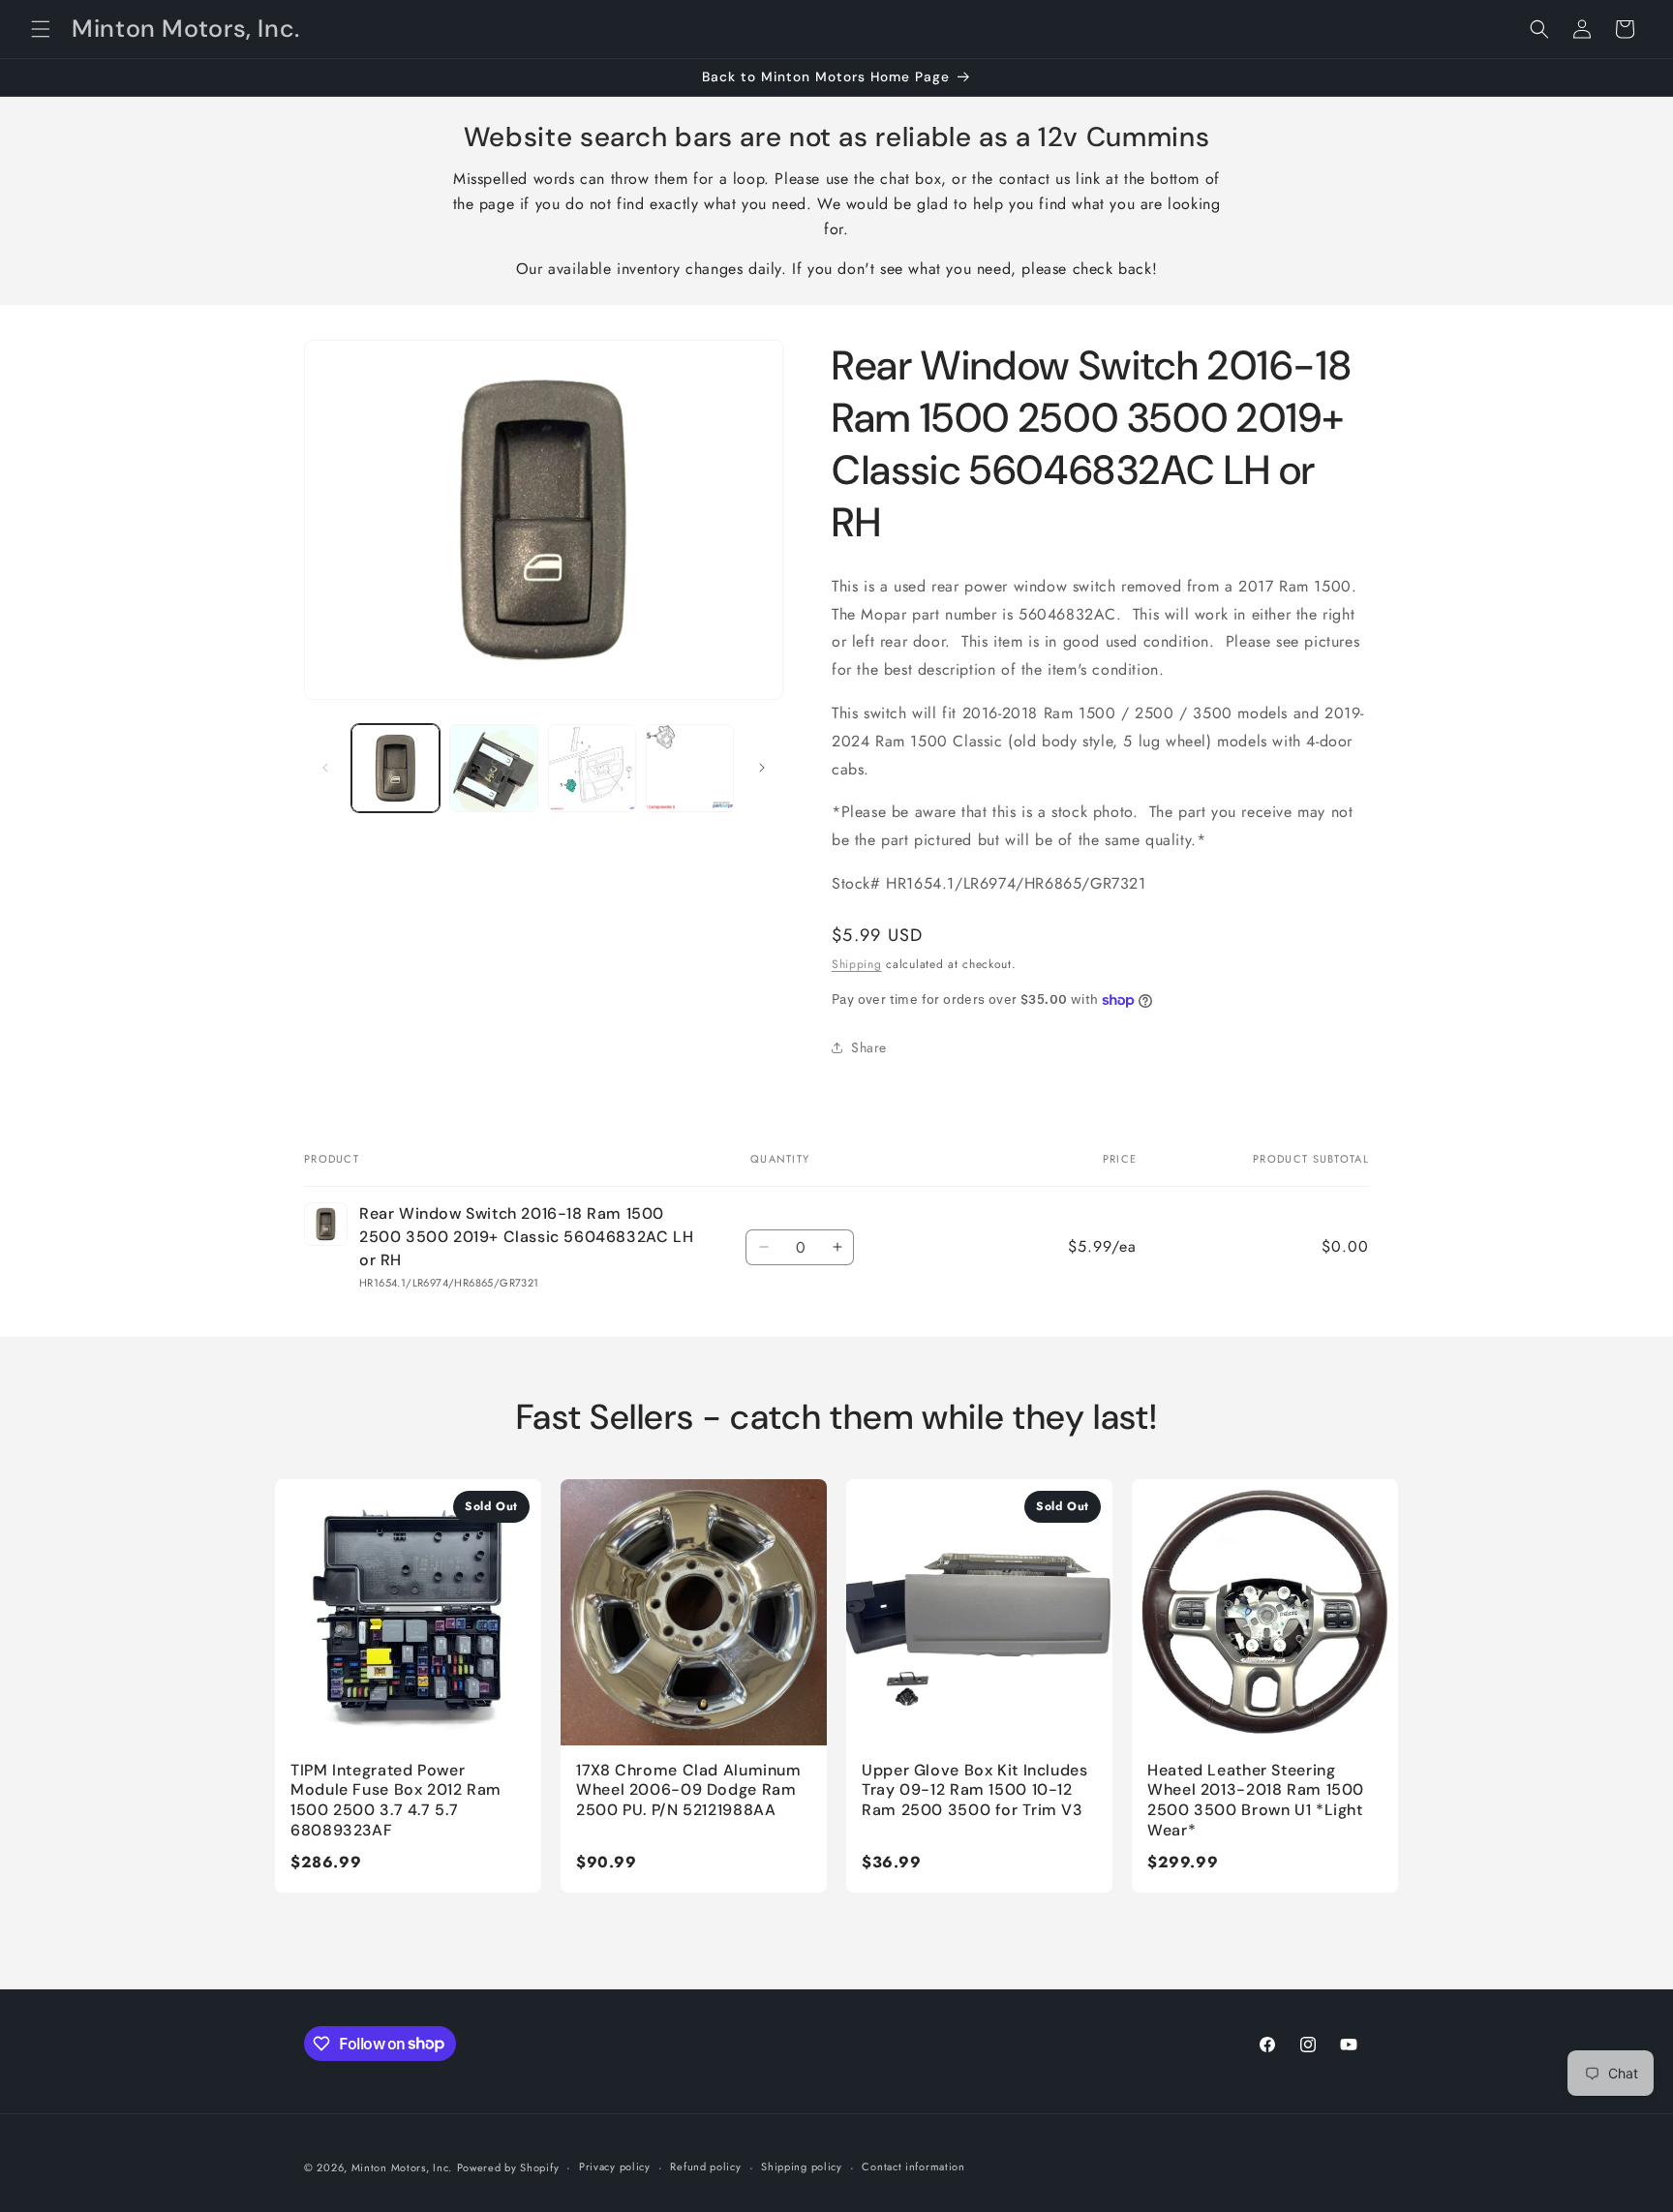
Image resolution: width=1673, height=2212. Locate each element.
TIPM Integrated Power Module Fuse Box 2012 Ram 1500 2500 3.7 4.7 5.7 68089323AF (396, 1800)
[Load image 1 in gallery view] (395, 768)
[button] (41, 29)
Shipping (857, 964)
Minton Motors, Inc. (402, 2167)
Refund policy (705, 2167)
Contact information (913, 2167)
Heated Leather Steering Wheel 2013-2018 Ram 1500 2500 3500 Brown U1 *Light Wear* (1256, 1800)
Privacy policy (615, 2167)
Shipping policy (802, 2167)
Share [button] (869, 1047)
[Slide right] (762, 768)
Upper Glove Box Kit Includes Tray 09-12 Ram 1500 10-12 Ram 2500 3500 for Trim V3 (975, 1790)
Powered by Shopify (508, 2167)
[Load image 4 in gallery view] (690, 768)
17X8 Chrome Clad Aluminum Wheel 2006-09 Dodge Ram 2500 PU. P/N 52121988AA (689, 1790)
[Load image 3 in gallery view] (592, 768)
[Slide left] (325, 768)
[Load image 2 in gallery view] (493, 768)
